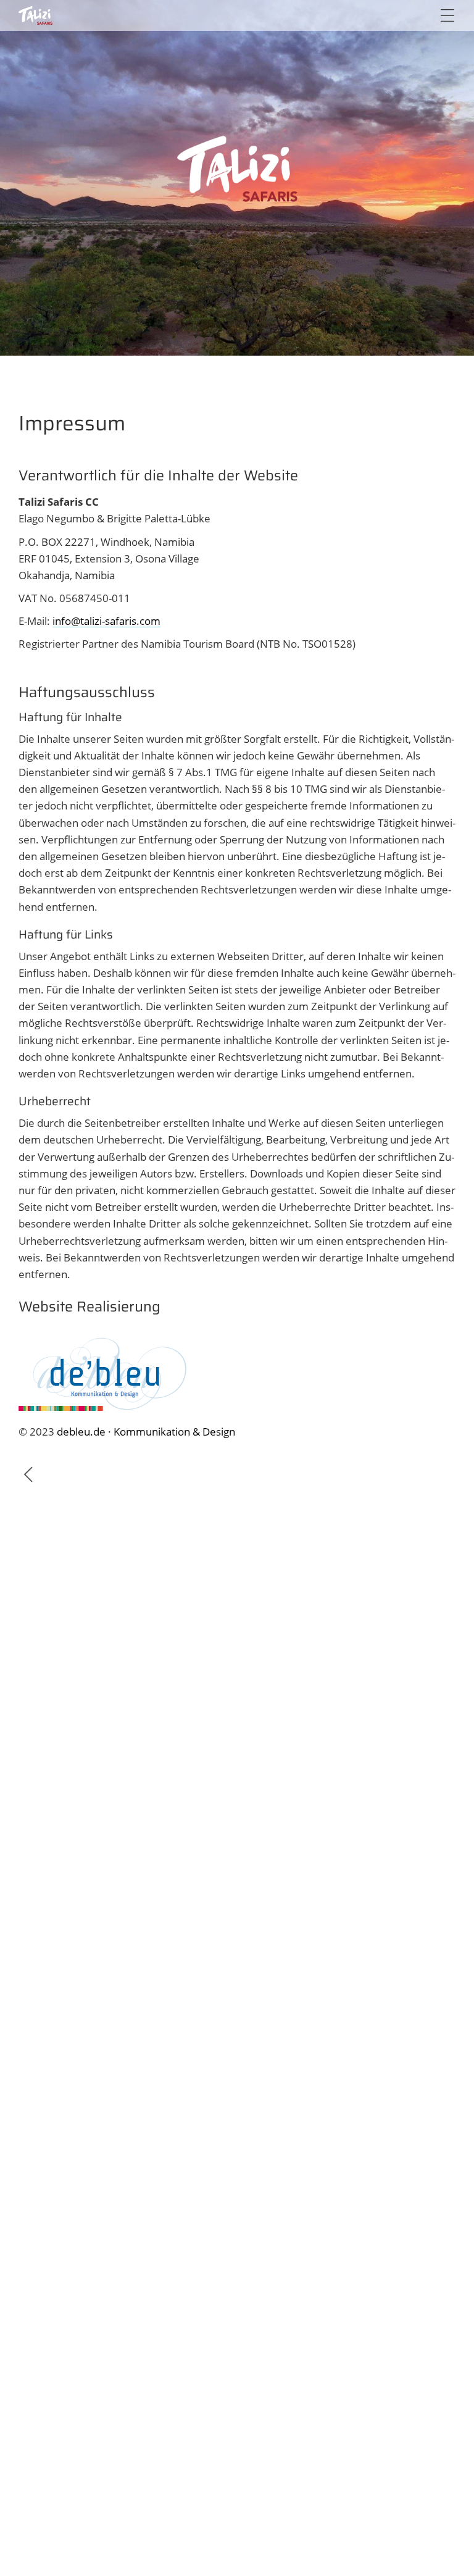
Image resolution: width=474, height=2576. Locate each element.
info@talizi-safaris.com (106, 621)
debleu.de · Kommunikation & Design (146, 1432)
